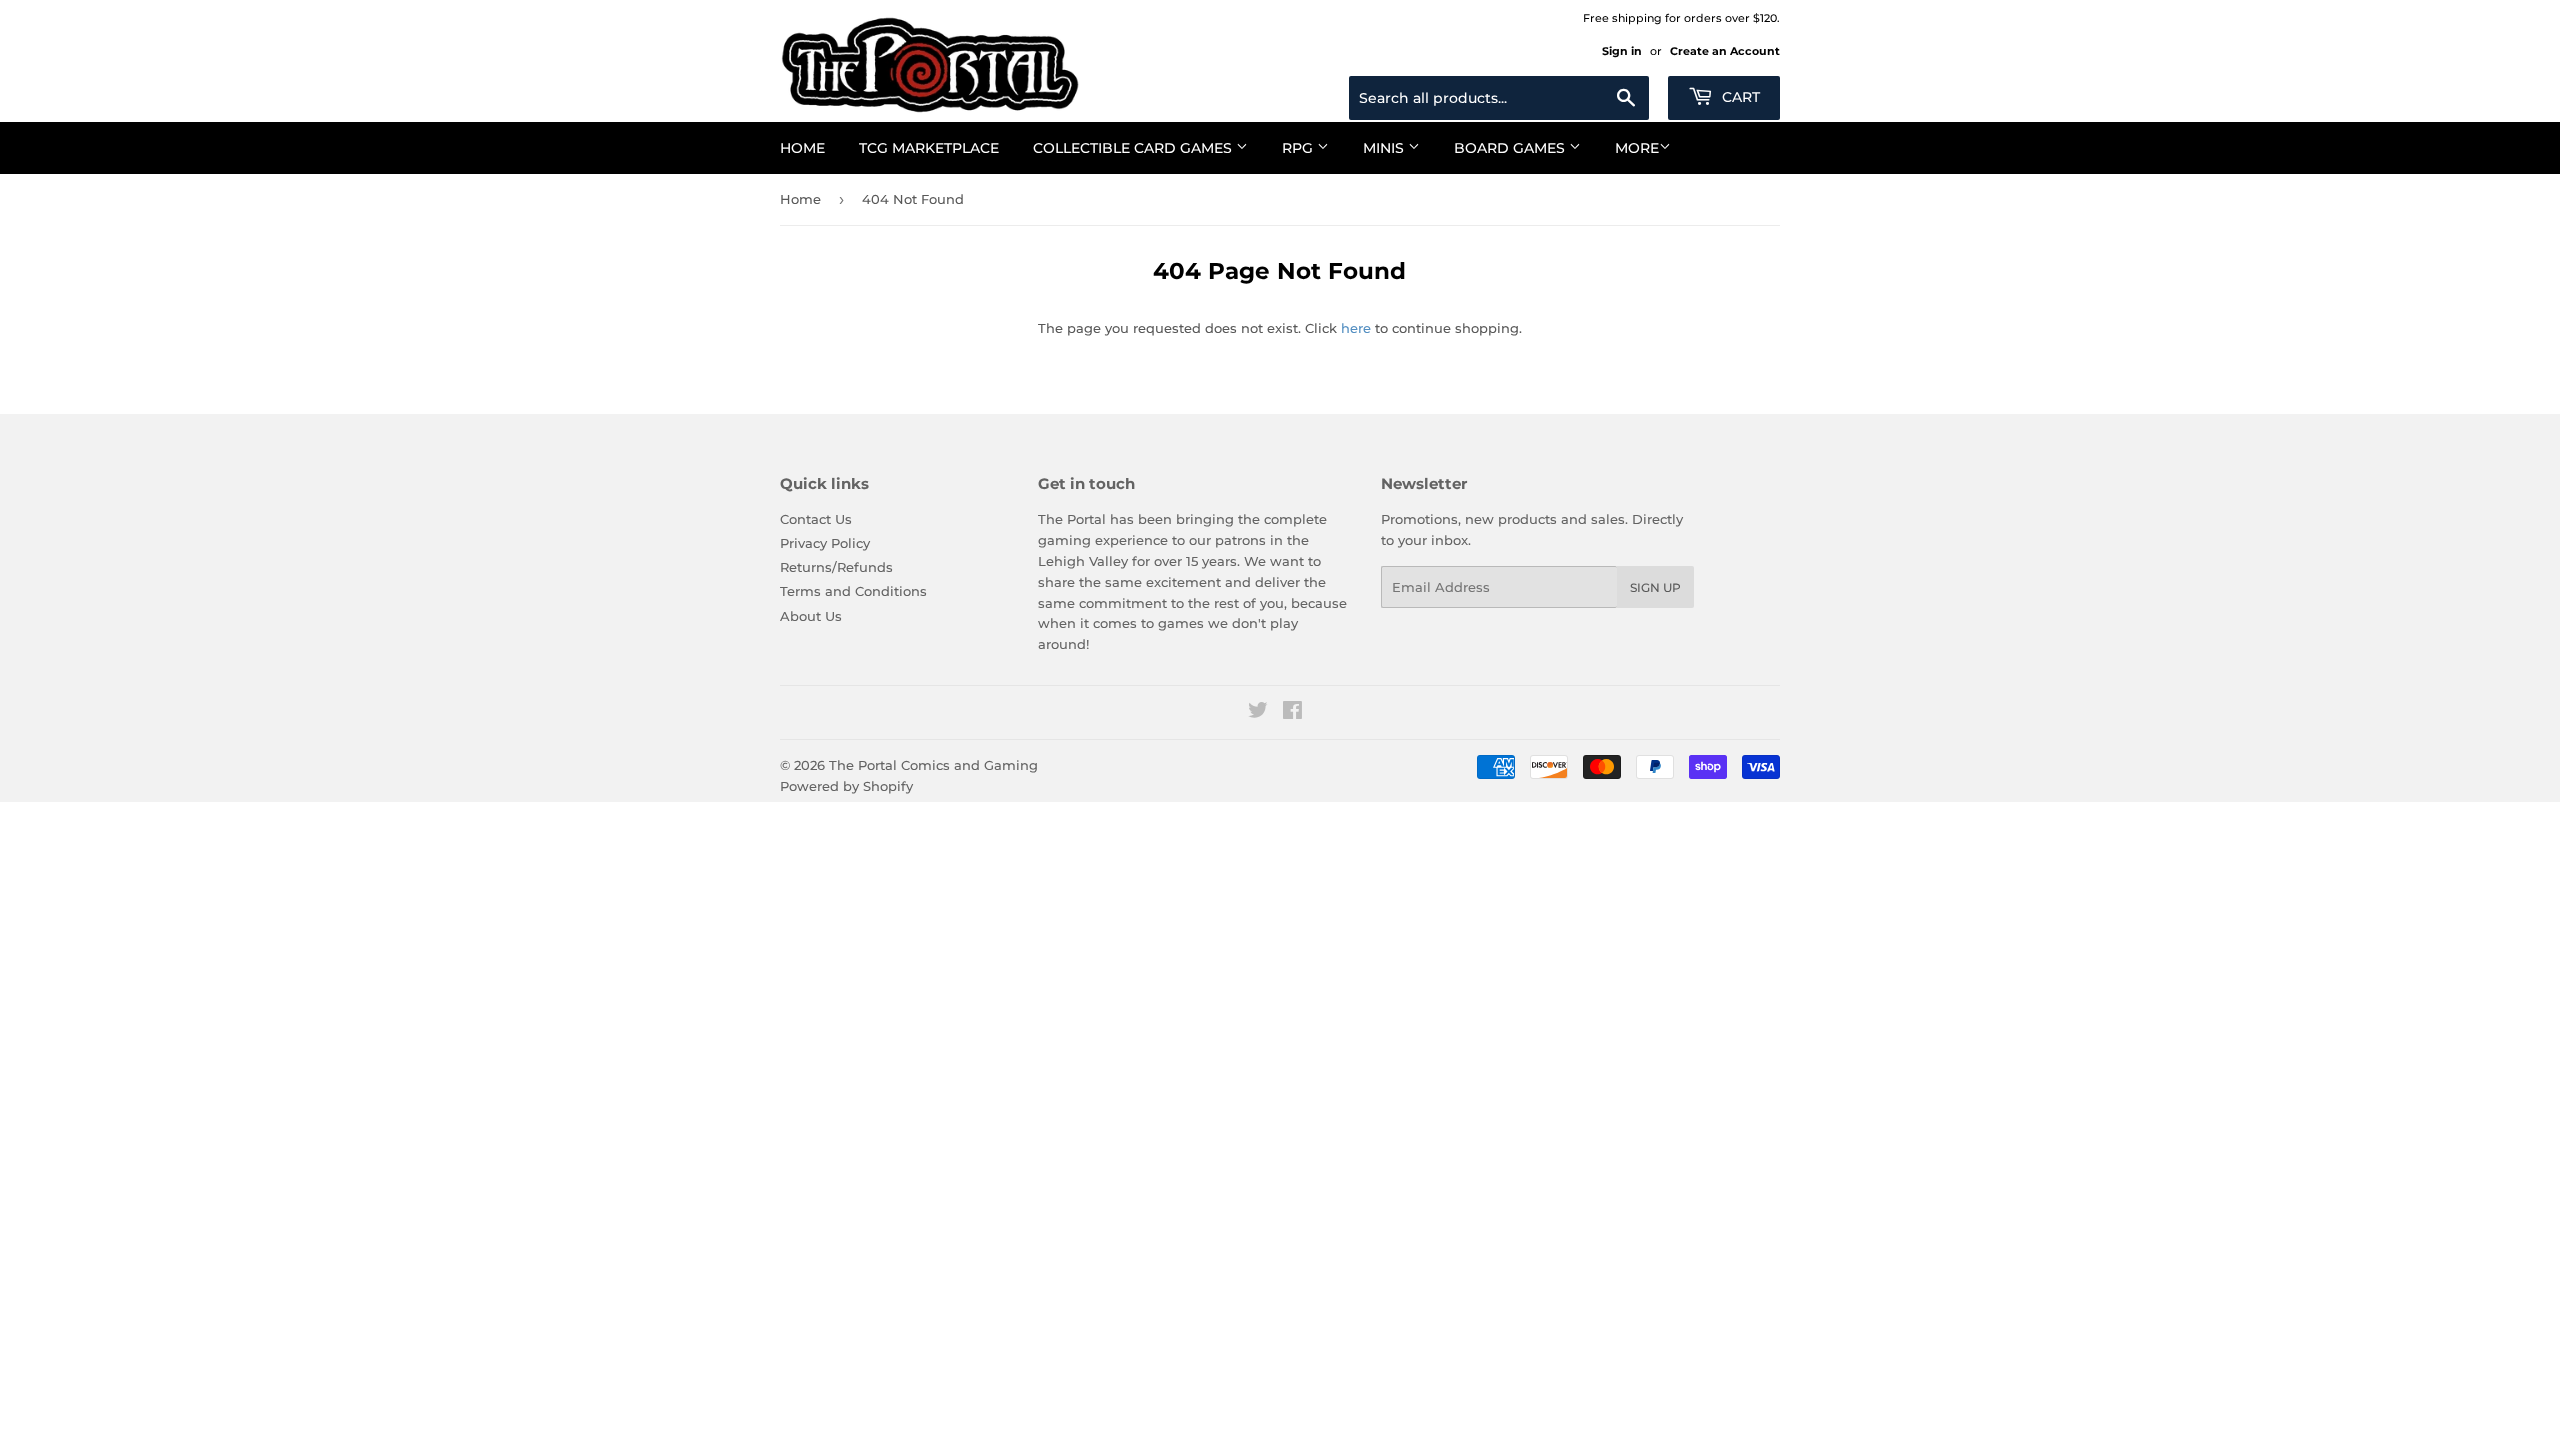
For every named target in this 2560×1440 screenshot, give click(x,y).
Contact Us (816, 519)
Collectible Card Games (1134, 148)
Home (802, 148)
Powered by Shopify (846, 786)
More (1637, 148)
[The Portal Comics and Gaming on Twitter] (1258, 713)
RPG (1299, 148)
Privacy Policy (825, 543)
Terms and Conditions (853, 591)
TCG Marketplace (929, 148)
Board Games (1511, 148)
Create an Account (1725, 51)
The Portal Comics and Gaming (933, 765)
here (1356, 328)
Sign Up (1655, 587)
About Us (811, 616)
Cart (1739, 97)
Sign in (1622, 51)
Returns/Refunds (836, 567)
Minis (1385, 148)
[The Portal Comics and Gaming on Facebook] (1292, 713)
